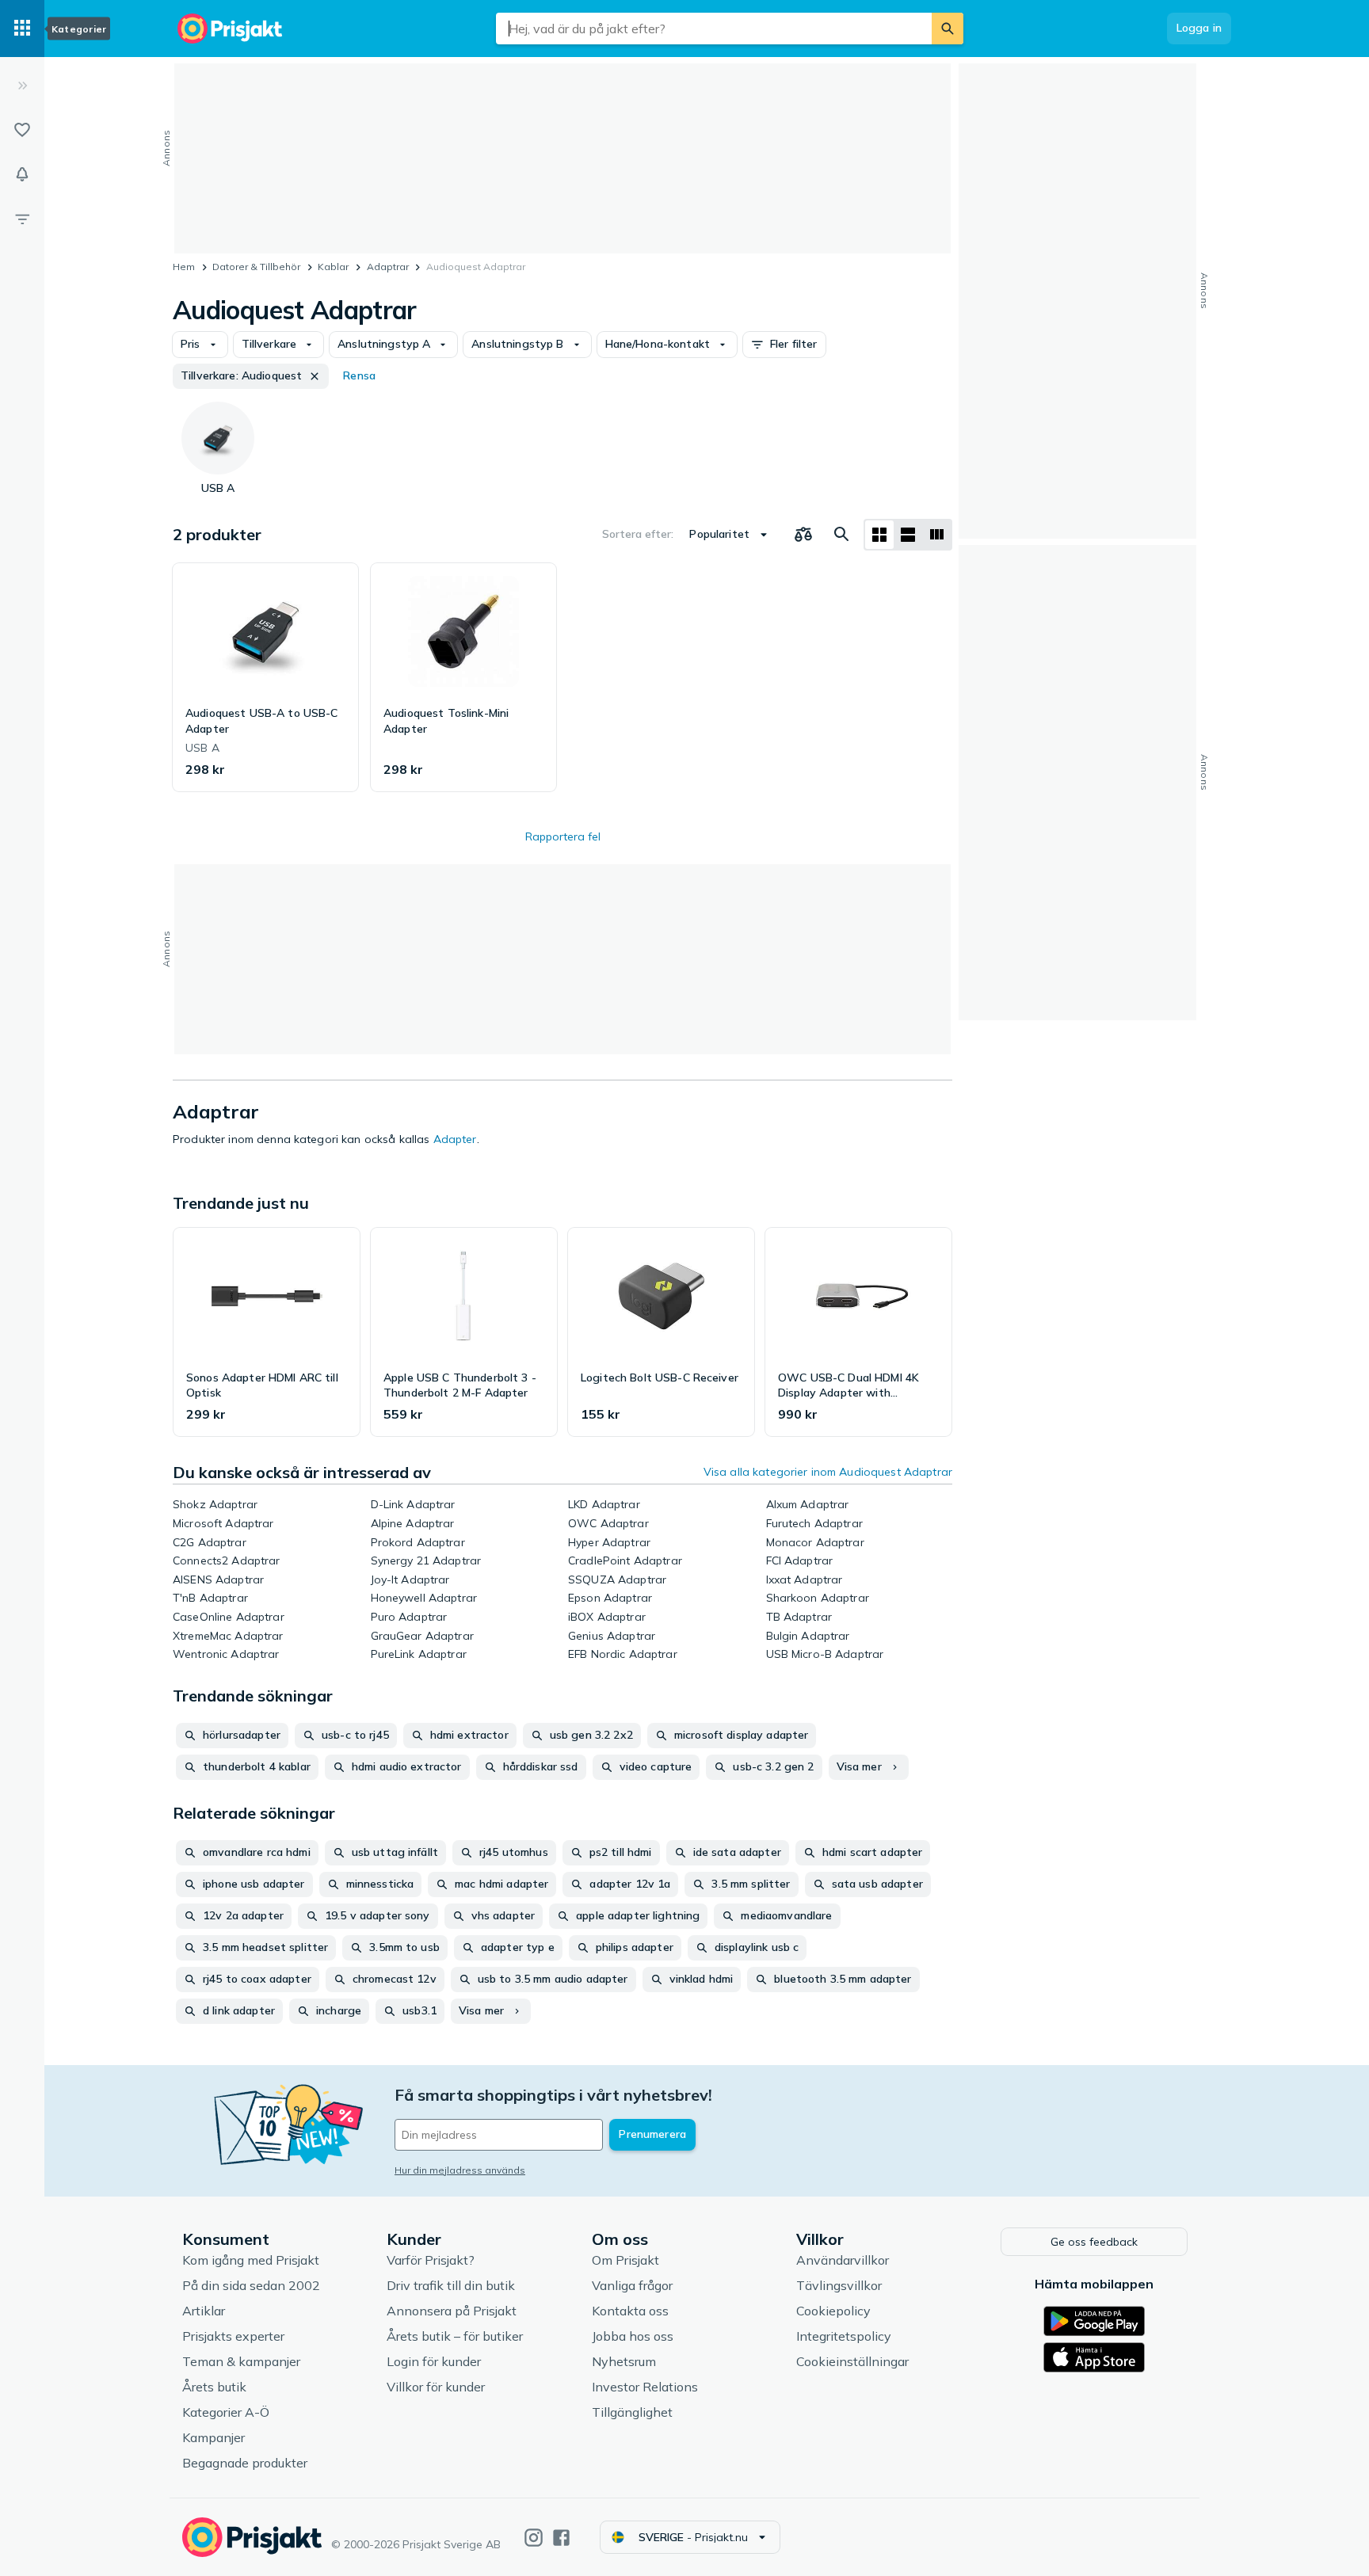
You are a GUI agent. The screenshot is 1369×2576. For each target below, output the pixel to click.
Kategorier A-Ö (226, 2412)
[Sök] (948, 29)
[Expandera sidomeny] (22, 86)
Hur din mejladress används (460, 2170)
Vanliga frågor (632, 2285)
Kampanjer (214, 2437)
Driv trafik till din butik (451, 2285)
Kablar (333, 267)
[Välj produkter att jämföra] (803, 535)
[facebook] (561, 2538)
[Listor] (22, 130)
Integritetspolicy (844, 2336)
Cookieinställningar (852, 2361)
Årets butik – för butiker (455, 2336)
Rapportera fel (563, 836)
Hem (184, 267)
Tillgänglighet (632, 2412)
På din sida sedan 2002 (251, 2285)
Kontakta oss (630, 2311)
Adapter (455, 1139)
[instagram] (534, 2538)
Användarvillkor (843, 2260)
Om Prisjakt (625, 2260)
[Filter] (22, 219)
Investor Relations (645, 2387)
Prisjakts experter (233, 2336)
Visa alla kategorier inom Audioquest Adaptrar (828, 1472)
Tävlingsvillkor (839, 2285)
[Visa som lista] (908, 535)
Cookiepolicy (833, 2311)
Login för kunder (434, 2361)
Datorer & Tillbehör (256, 267)
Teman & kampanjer (241, 2361)
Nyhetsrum (624, 2361)
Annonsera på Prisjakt (452, 2311)
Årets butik (214, 2387)
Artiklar (204, 2311)
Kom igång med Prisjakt (251, 2260)
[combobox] (714, 29)
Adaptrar (388, 267)
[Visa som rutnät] (879, 535)
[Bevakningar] (22, 174)
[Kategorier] (22, 29)
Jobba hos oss (633, 2336)
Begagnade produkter (245, 2463)
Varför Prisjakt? (431, 2260)
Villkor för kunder (436, 2387)
